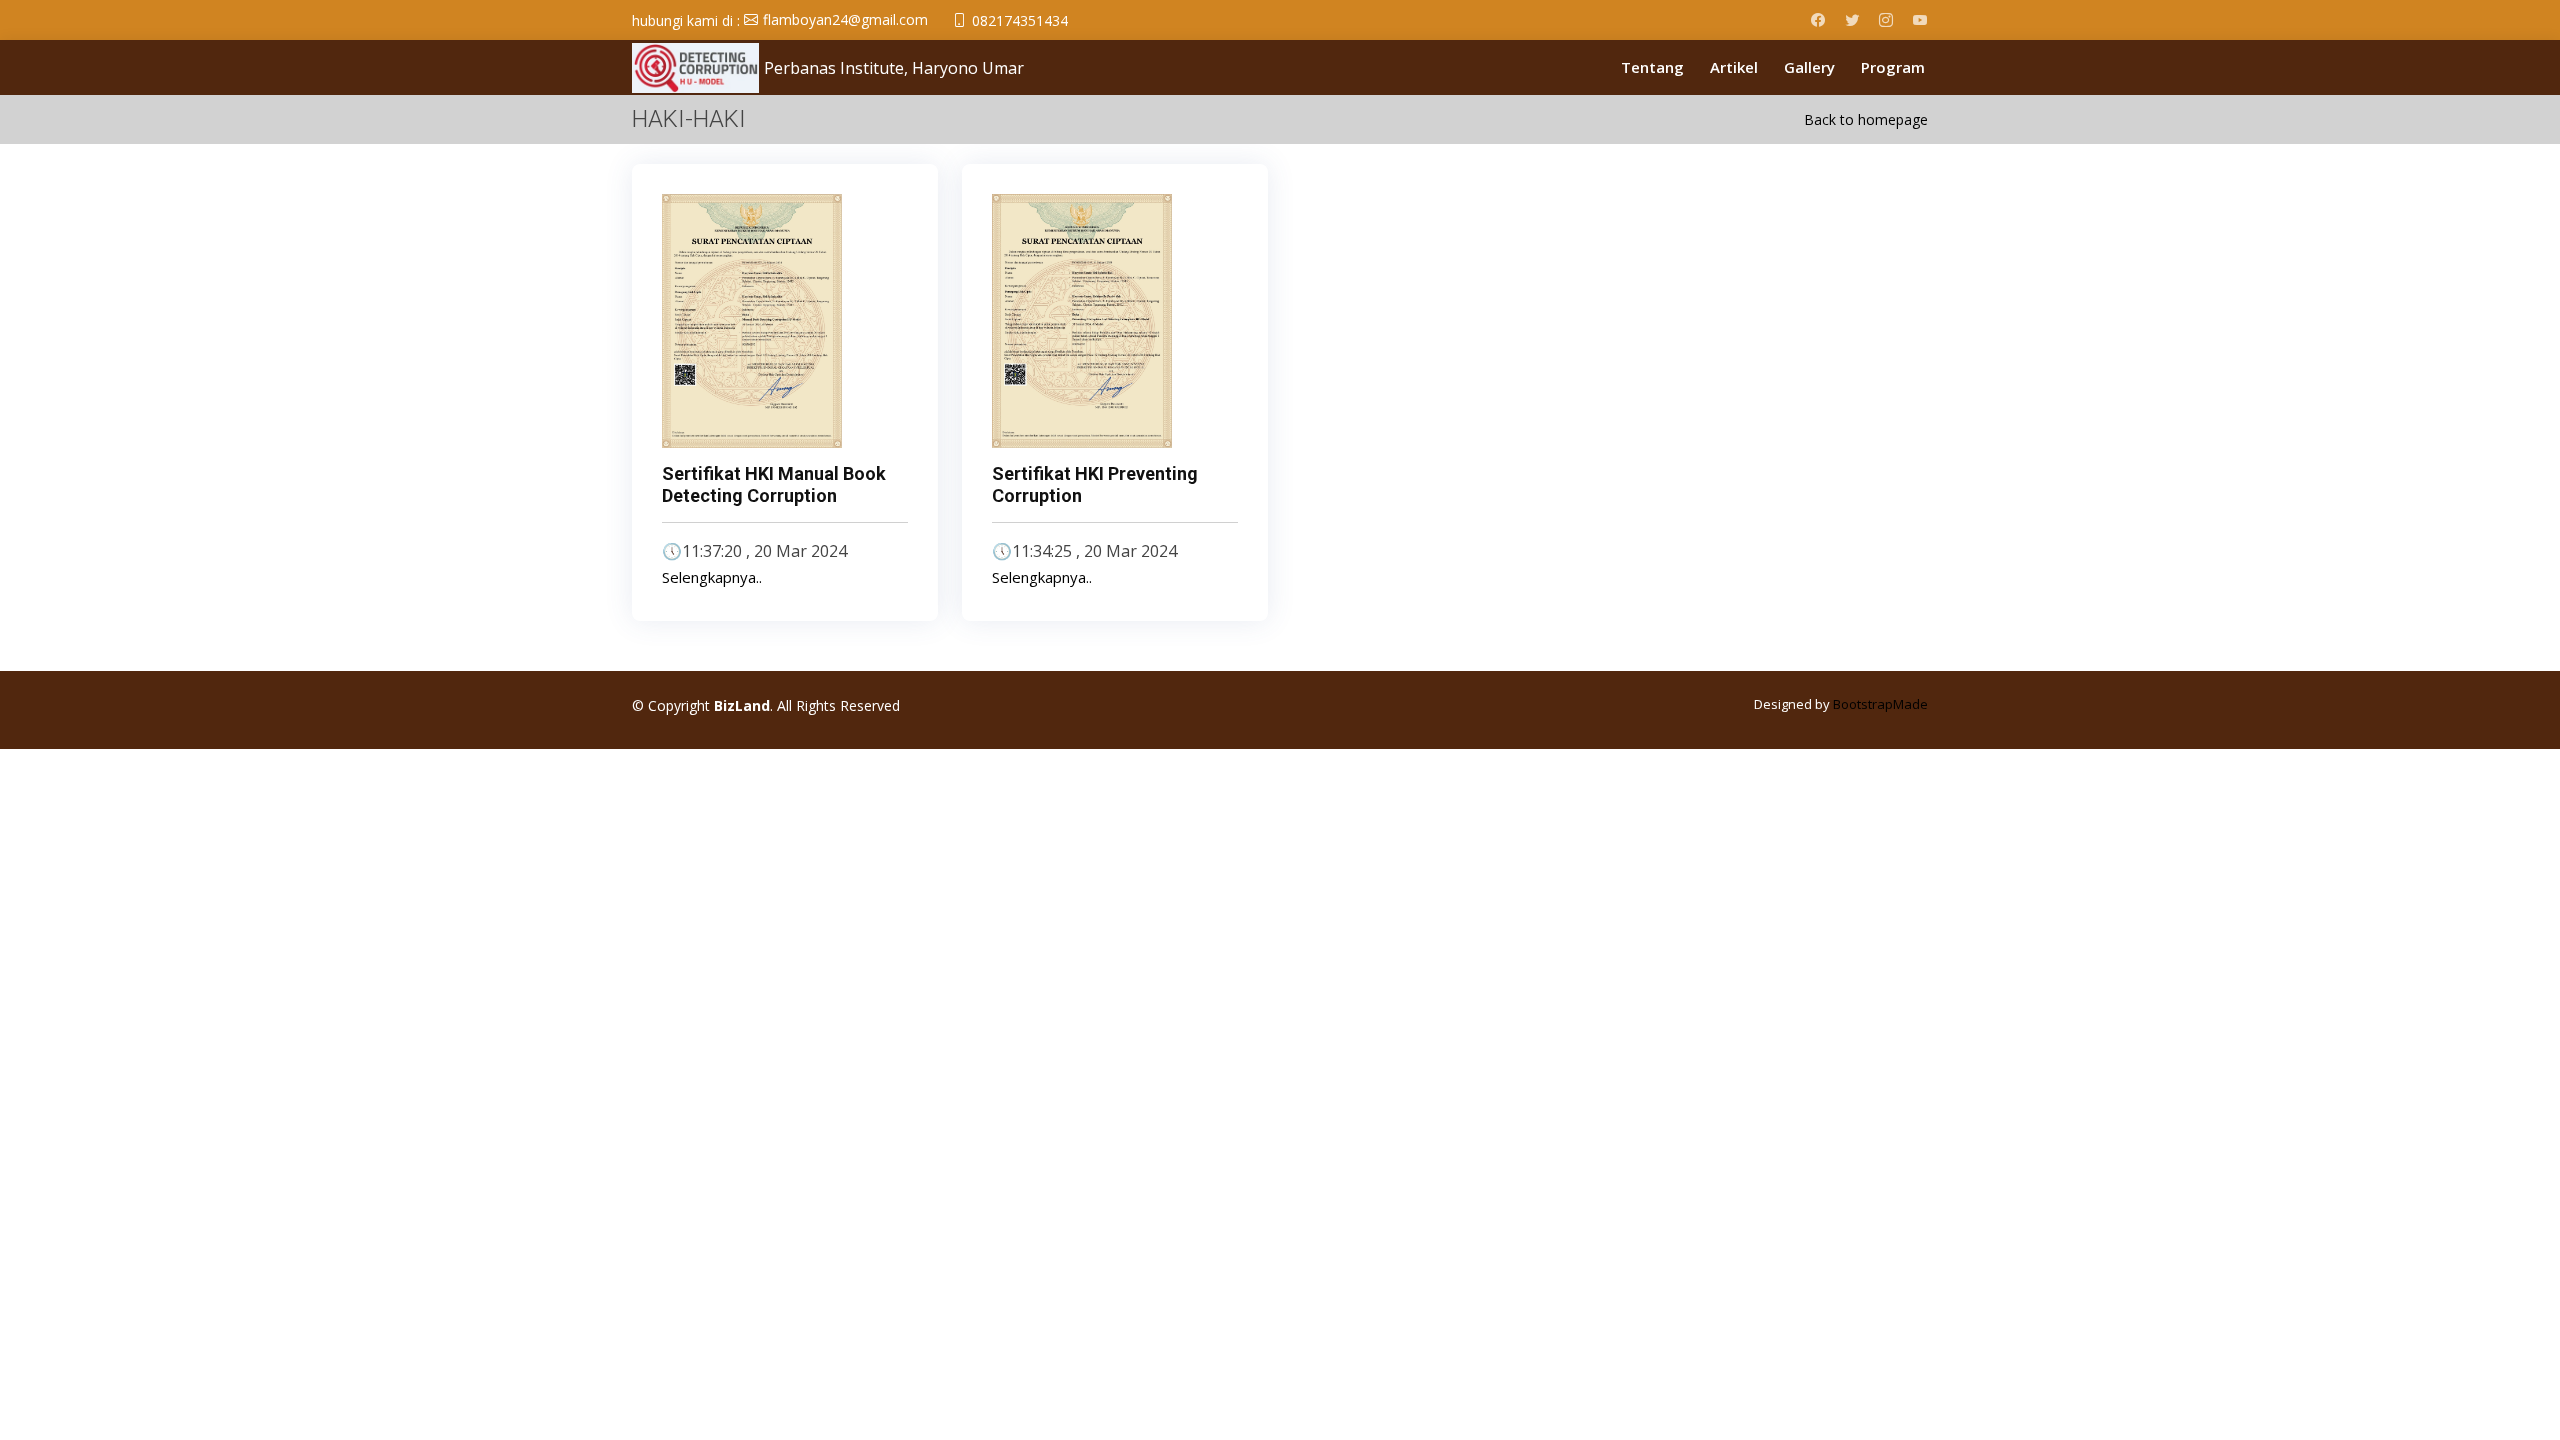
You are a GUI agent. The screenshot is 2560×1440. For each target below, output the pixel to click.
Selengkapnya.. (712, 577)
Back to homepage (1866, 119)
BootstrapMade (1880, 704)
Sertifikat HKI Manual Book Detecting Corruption (774, 484)
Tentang (1652, 67)
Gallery (1809, 67)
